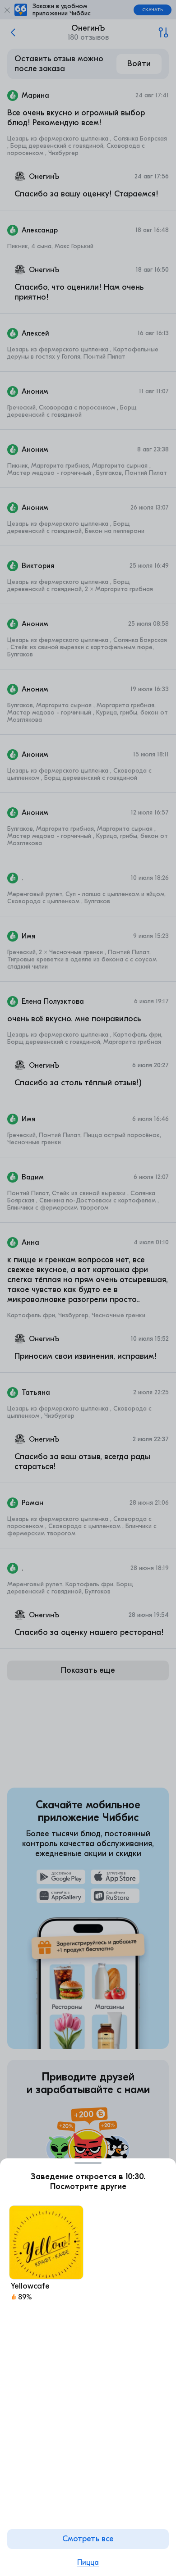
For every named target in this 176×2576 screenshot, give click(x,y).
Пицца (88, 2562)
